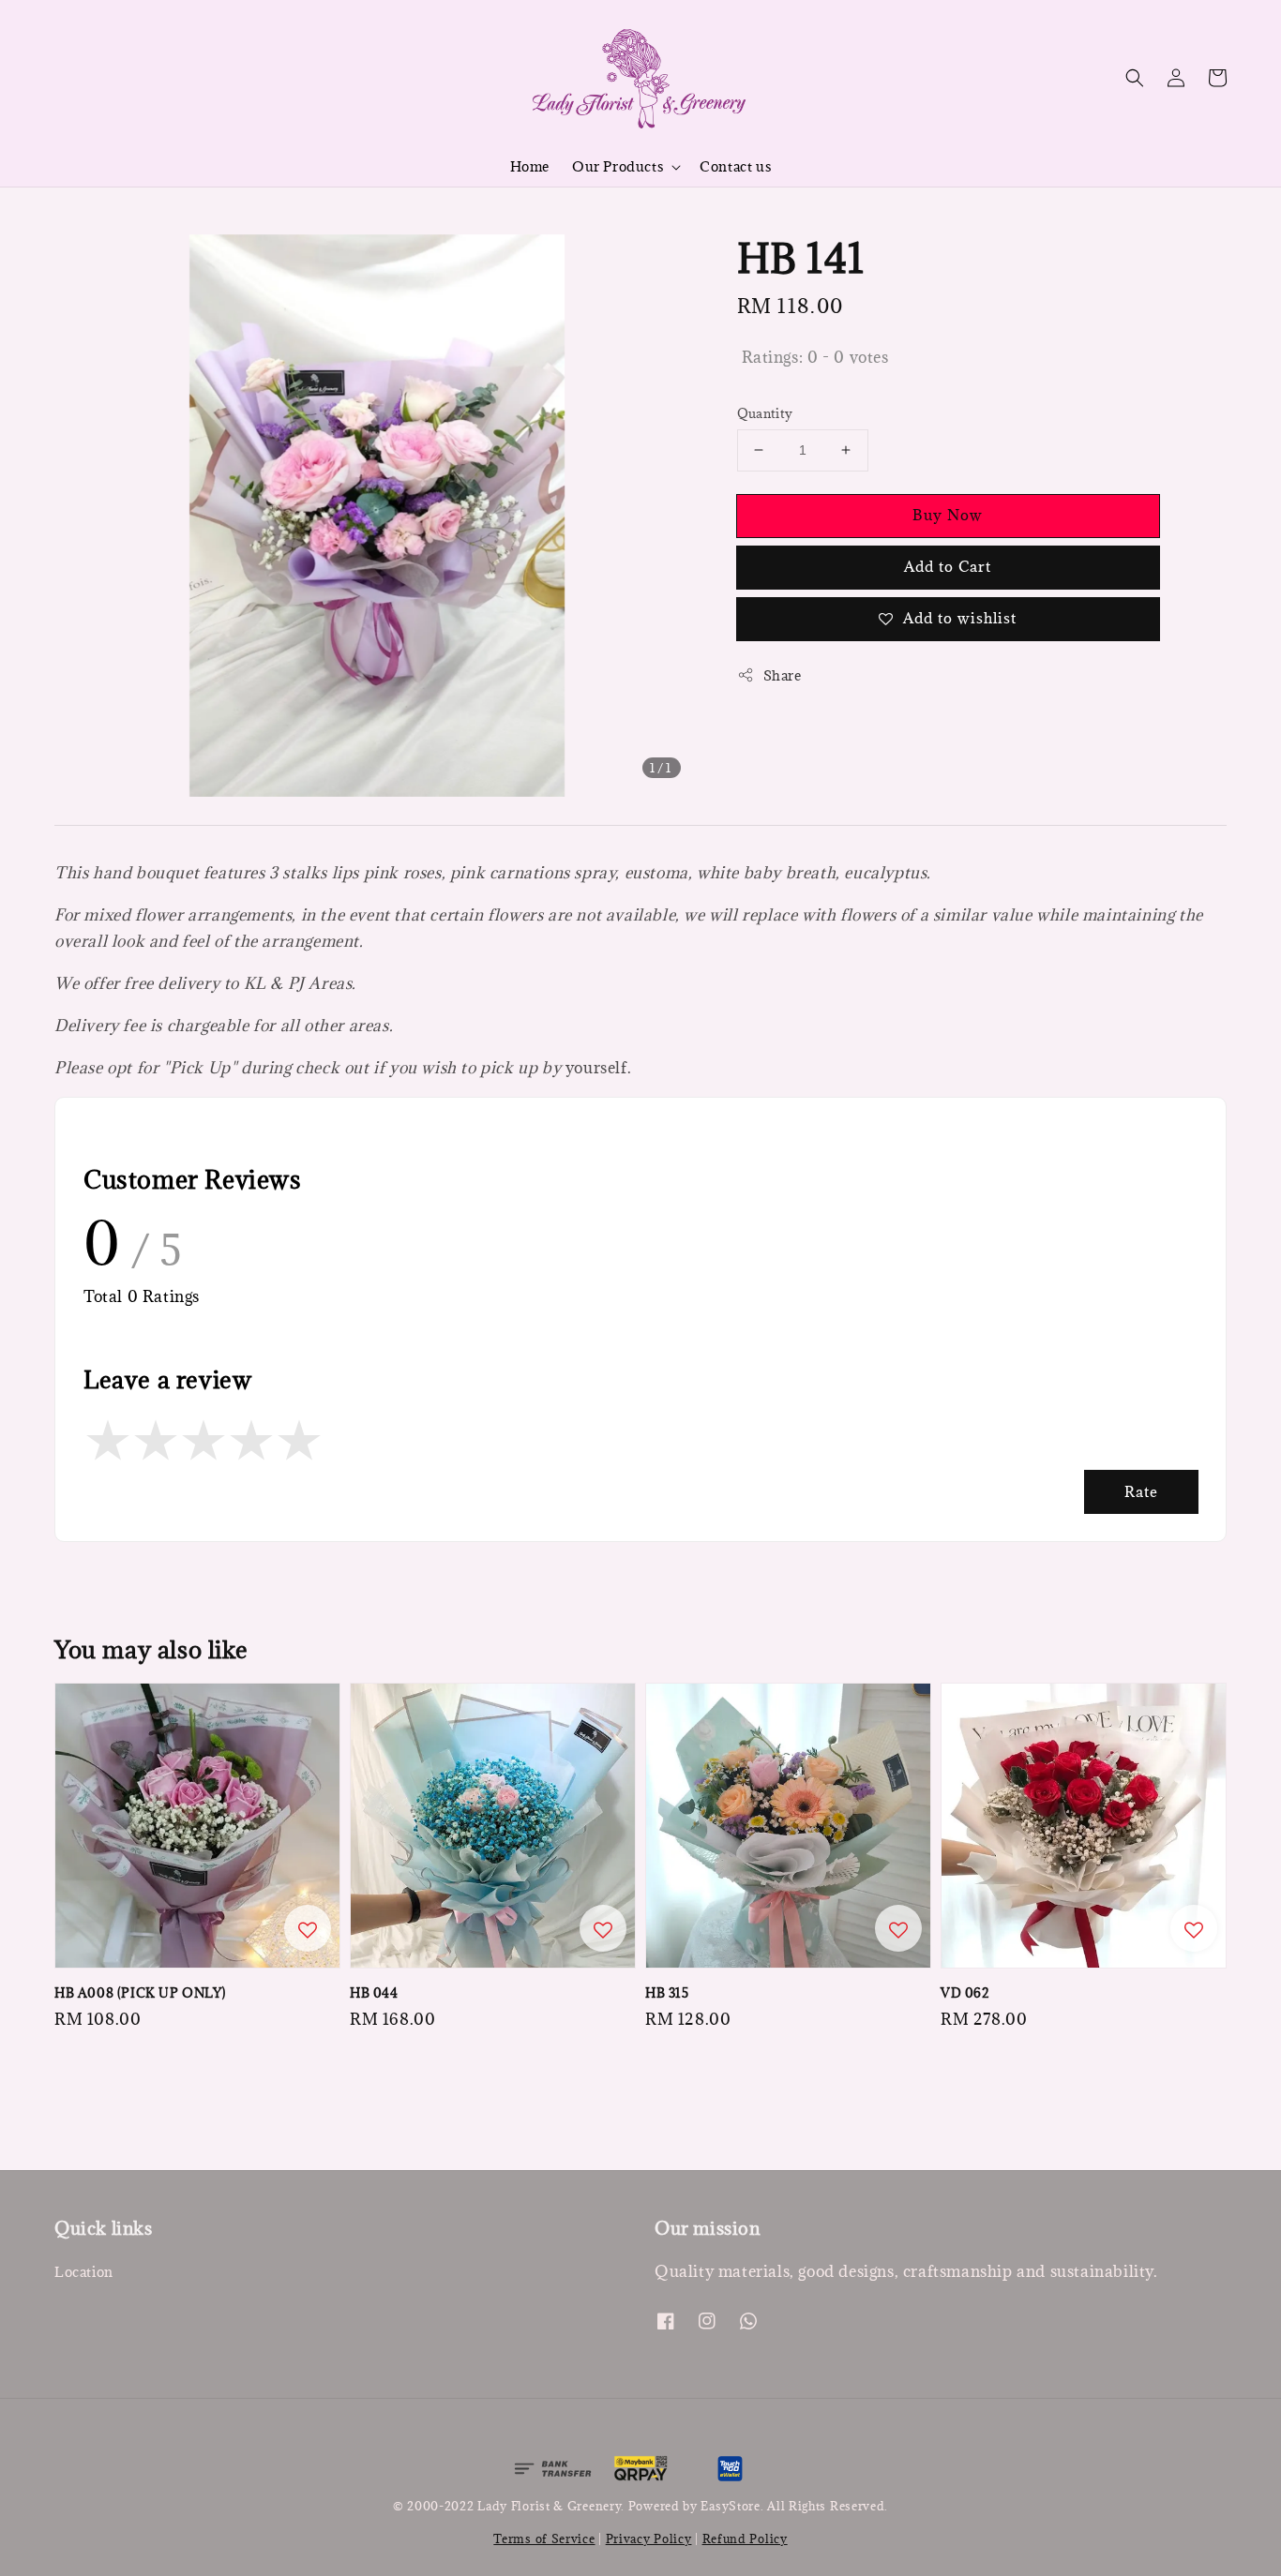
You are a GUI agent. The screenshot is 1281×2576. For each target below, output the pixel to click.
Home (530, 166)
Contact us (735, 166)
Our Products (618, 167)
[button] (1135, 78)
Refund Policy (745, 2539)
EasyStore (730, 2506)
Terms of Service (544, 2539)
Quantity (765, 413)
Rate (1141, 1491)
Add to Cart (948, 566)
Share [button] (783, 675)
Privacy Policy (649, 2539)
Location (84, 2272)
